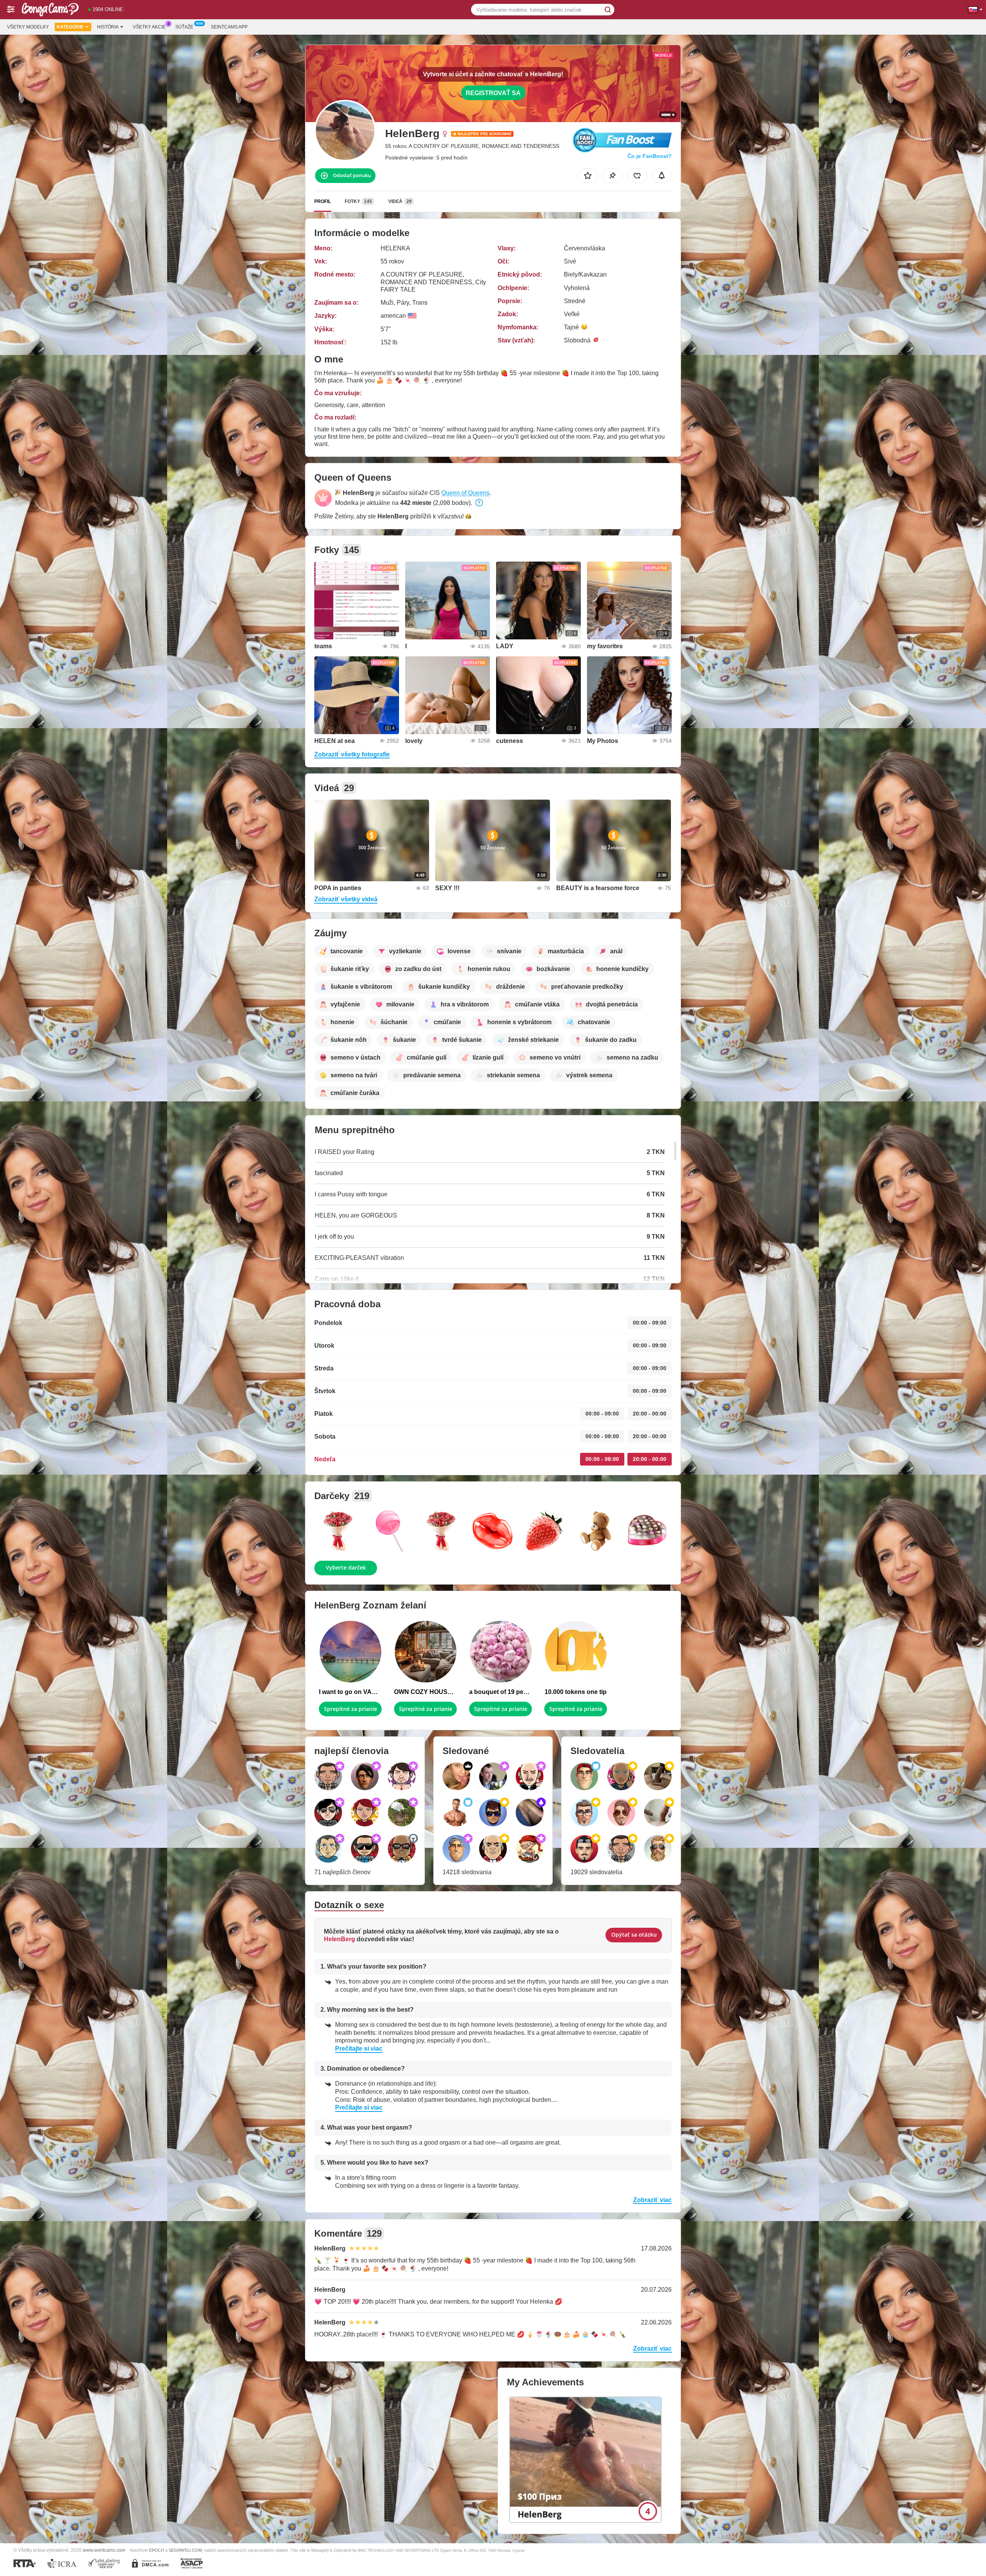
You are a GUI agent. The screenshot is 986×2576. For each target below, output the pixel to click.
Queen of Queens (465, 493)
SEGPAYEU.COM (185, 2550)
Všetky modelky (28, 27)
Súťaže (184, 27)
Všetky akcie (149, 27)
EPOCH (157, 2550)
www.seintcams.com (104, 2550)
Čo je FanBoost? (650, 156)
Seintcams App (229, 27)
